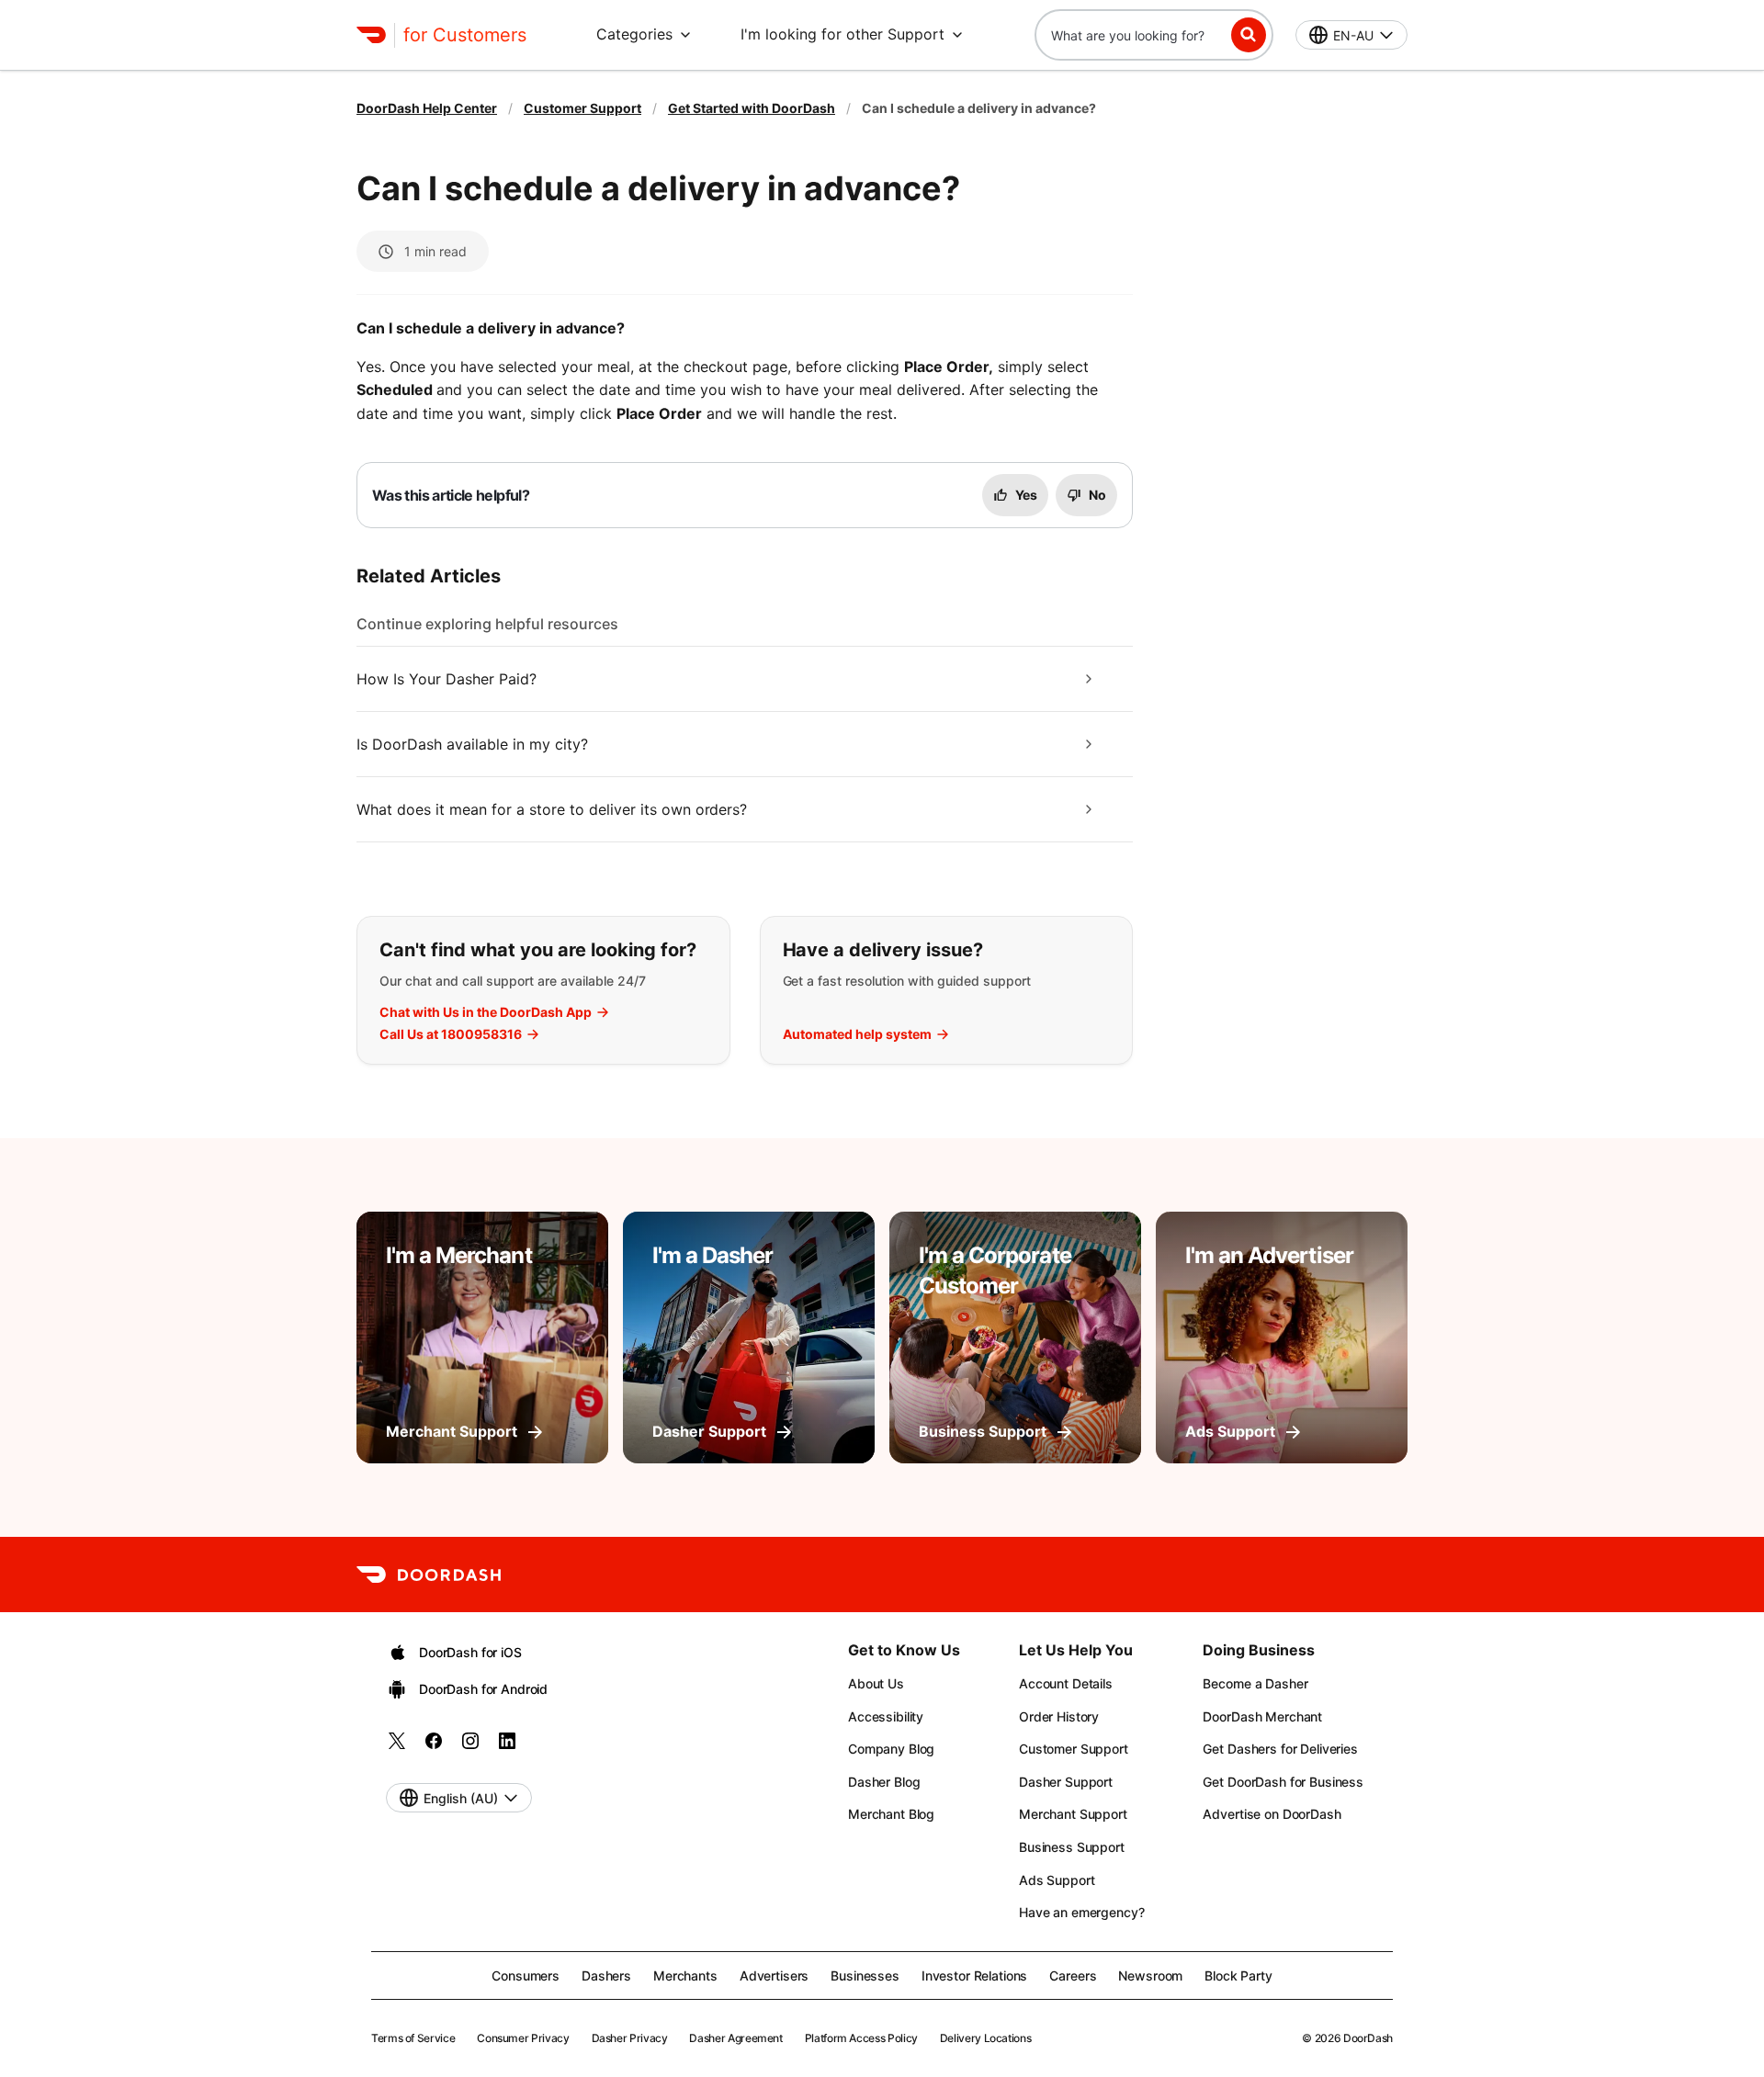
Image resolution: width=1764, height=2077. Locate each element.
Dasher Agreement (735, 2038)
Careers (1073, 1975)
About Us (876, 1683)
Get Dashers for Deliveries (1280, 1749)
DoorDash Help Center (427, 108)
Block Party (1238, 1975)
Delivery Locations (986, 2038)
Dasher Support (1066, 1782)
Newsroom (1150, 1975)
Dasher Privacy (630, 2038)
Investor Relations (974, 1975)
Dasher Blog (884, 1782)
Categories (634, 34)
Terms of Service (413, 2038)
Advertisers (774, 1975)
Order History (1059, 1716)
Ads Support (1057, 1880)
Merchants (685, 1975)
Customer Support (582, 108)
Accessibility (886, 1716)
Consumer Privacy (523, 2038)
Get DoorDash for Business (1283, 1782)
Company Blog (891, 1749)
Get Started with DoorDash (752, 108)
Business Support (1072, 1847)
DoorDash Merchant (1262, 1716)
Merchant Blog (891, 1814)
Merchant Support (1073, 1814)
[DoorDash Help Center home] (371, 35)
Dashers (606, 1975)
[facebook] (434, 1747)
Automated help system (857, 1034)
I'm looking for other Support (842, 34)
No (1097, 495)
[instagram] (470, 1747)
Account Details (1066, 1683)
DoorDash (1368, 2038)
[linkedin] (507, 1747)
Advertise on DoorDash (1272, 1814)
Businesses (865, 1975)
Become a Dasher (1255, 1683)
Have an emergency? (1081, 1912)
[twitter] (397, 1747)
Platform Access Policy (861, 2038)
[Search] (1249, 35)
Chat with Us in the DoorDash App (486, 1012)
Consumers (526, 1975)
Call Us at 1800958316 (451, 1034)
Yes (1026, 495)
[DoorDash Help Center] (429, 1575)
